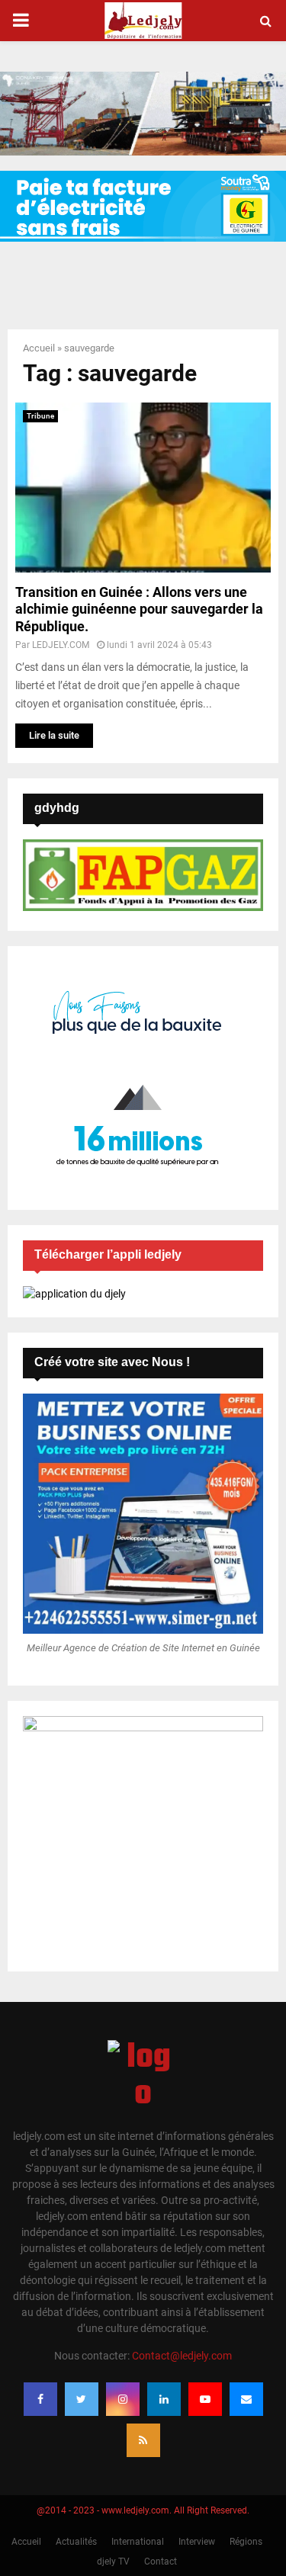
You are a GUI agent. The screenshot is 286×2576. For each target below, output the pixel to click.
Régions (246, 2542)
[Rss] (143, 2440)
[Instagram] (123, 2399)
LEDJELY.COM (61, 645)
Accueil (39, 348)
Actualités (76, 2542)
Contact (161, 2562)
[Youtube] (205, 2399)
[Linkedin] (164, 2399)
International (138, 2542)
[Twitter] (82, 2399)
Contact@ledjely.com (182, 2356)
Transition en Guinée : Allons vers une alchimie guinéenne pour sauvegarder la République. (139, 609)
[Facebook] (40, 2399)
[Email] (246, 2399)
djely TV (113, 2562)
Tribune (40, 416)
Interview (197, 2542)
